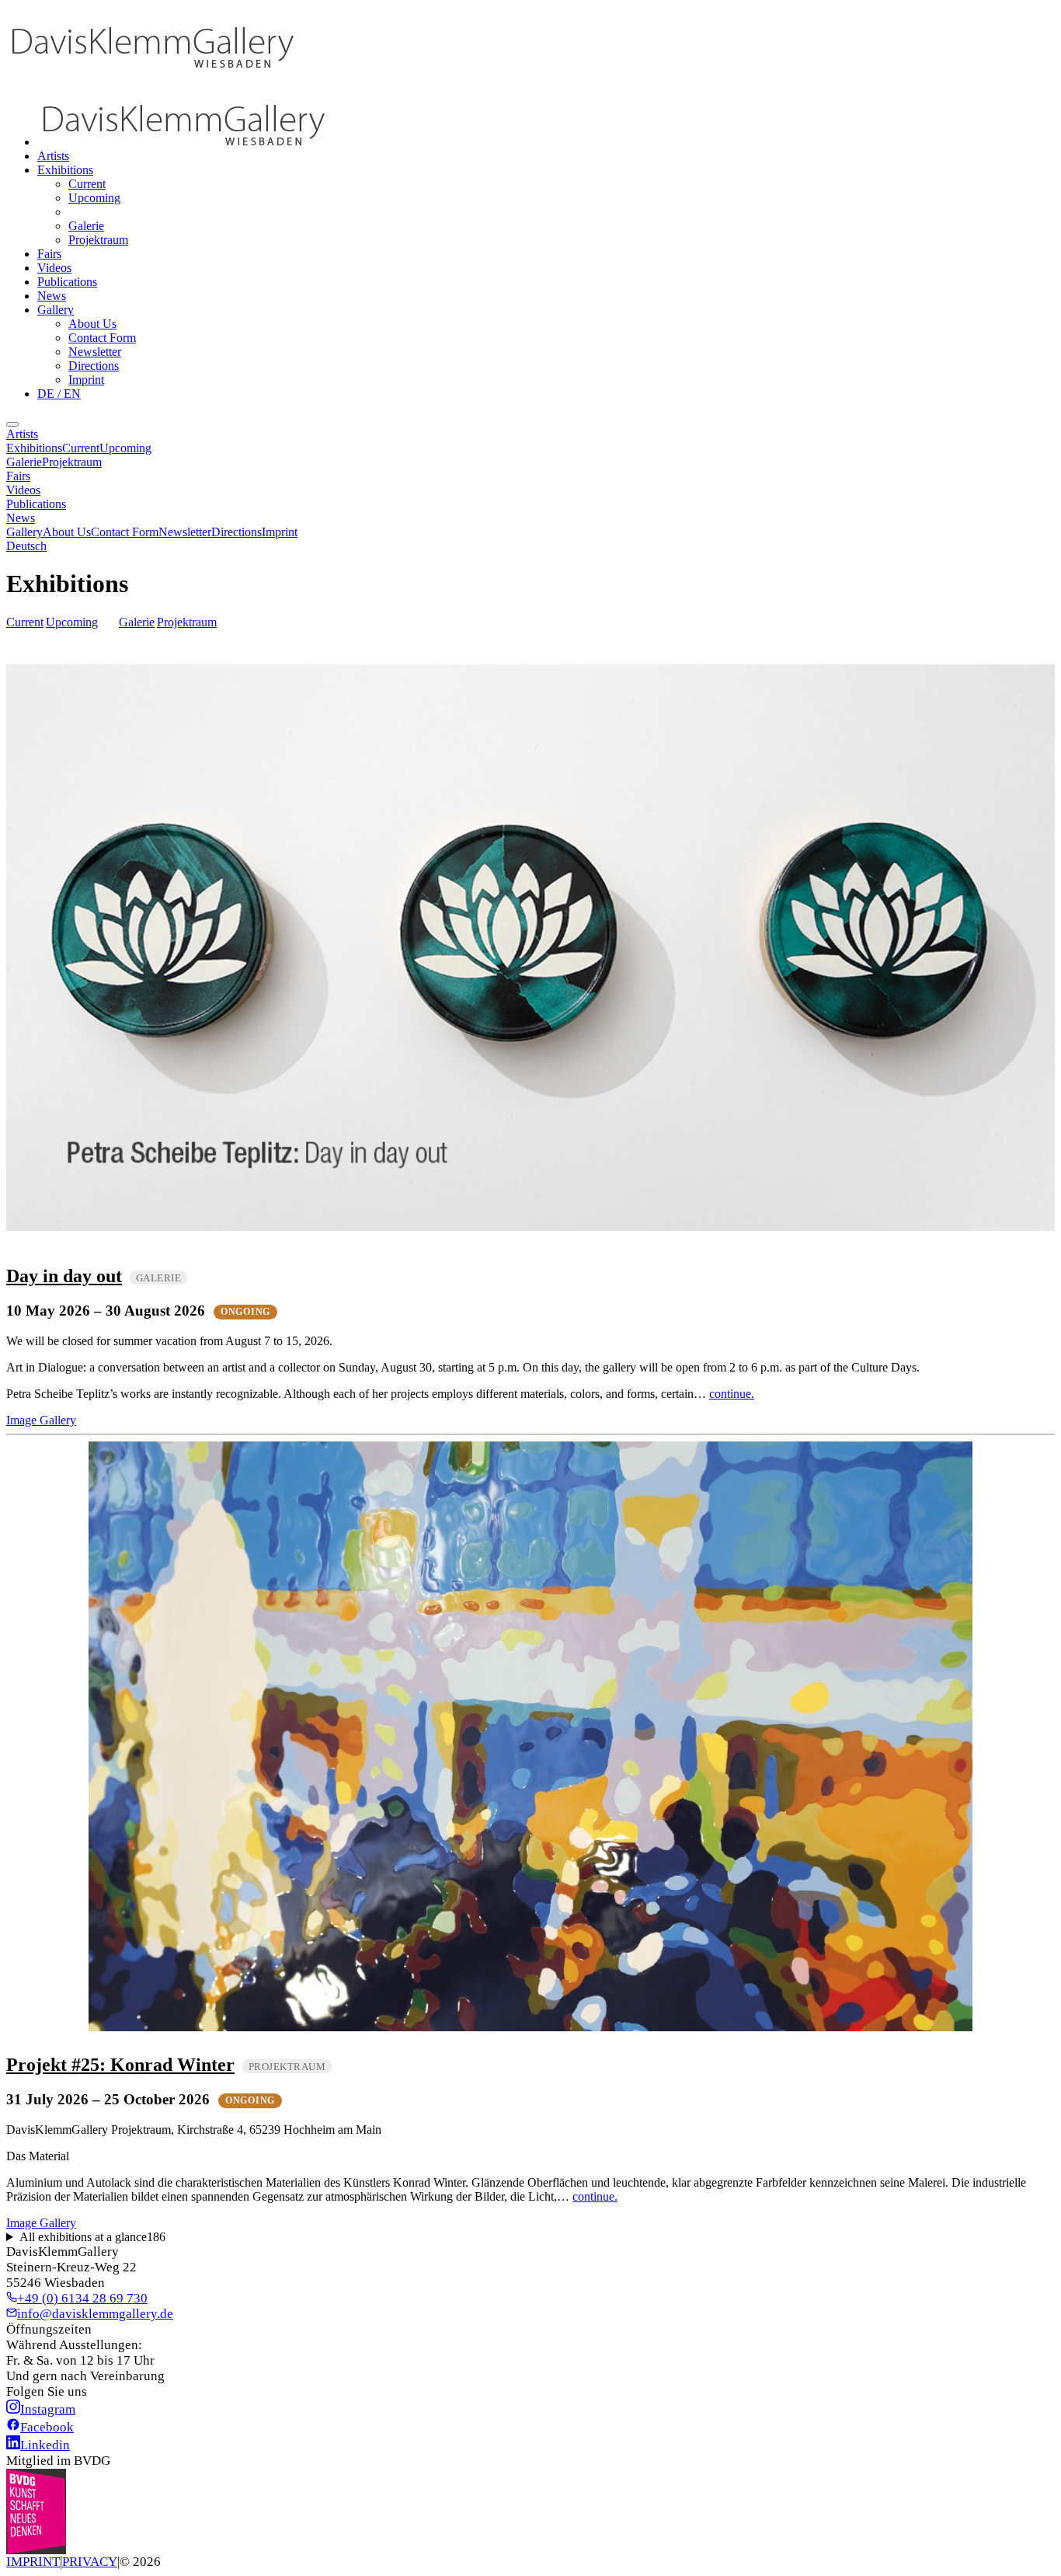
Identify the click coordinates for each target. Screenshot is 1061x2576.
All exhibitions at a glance (92, 2237)
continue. (732, 1394)
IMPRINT (33, 2562)
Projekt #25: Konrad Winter (120, 2065)
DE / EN (59, 394)
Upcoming (94, 198)
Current (87, 184)
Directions (94, 366)
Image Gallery (41, 1420)
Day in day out (64, 1276)
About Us (92, 324)
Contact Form (102, 338)
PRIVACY (90, 2562)
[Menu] (12, 424)
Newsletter (95, 352)
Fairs (49, 254)
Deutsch (26, 546)
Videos (54, 268)
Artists (53, 156)
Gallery (56, 310)
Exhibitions (65, 170)
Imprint (86, 380)
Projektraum (98, 240)
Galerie (86, 226)
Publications (67, 282)
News (52, 296)
